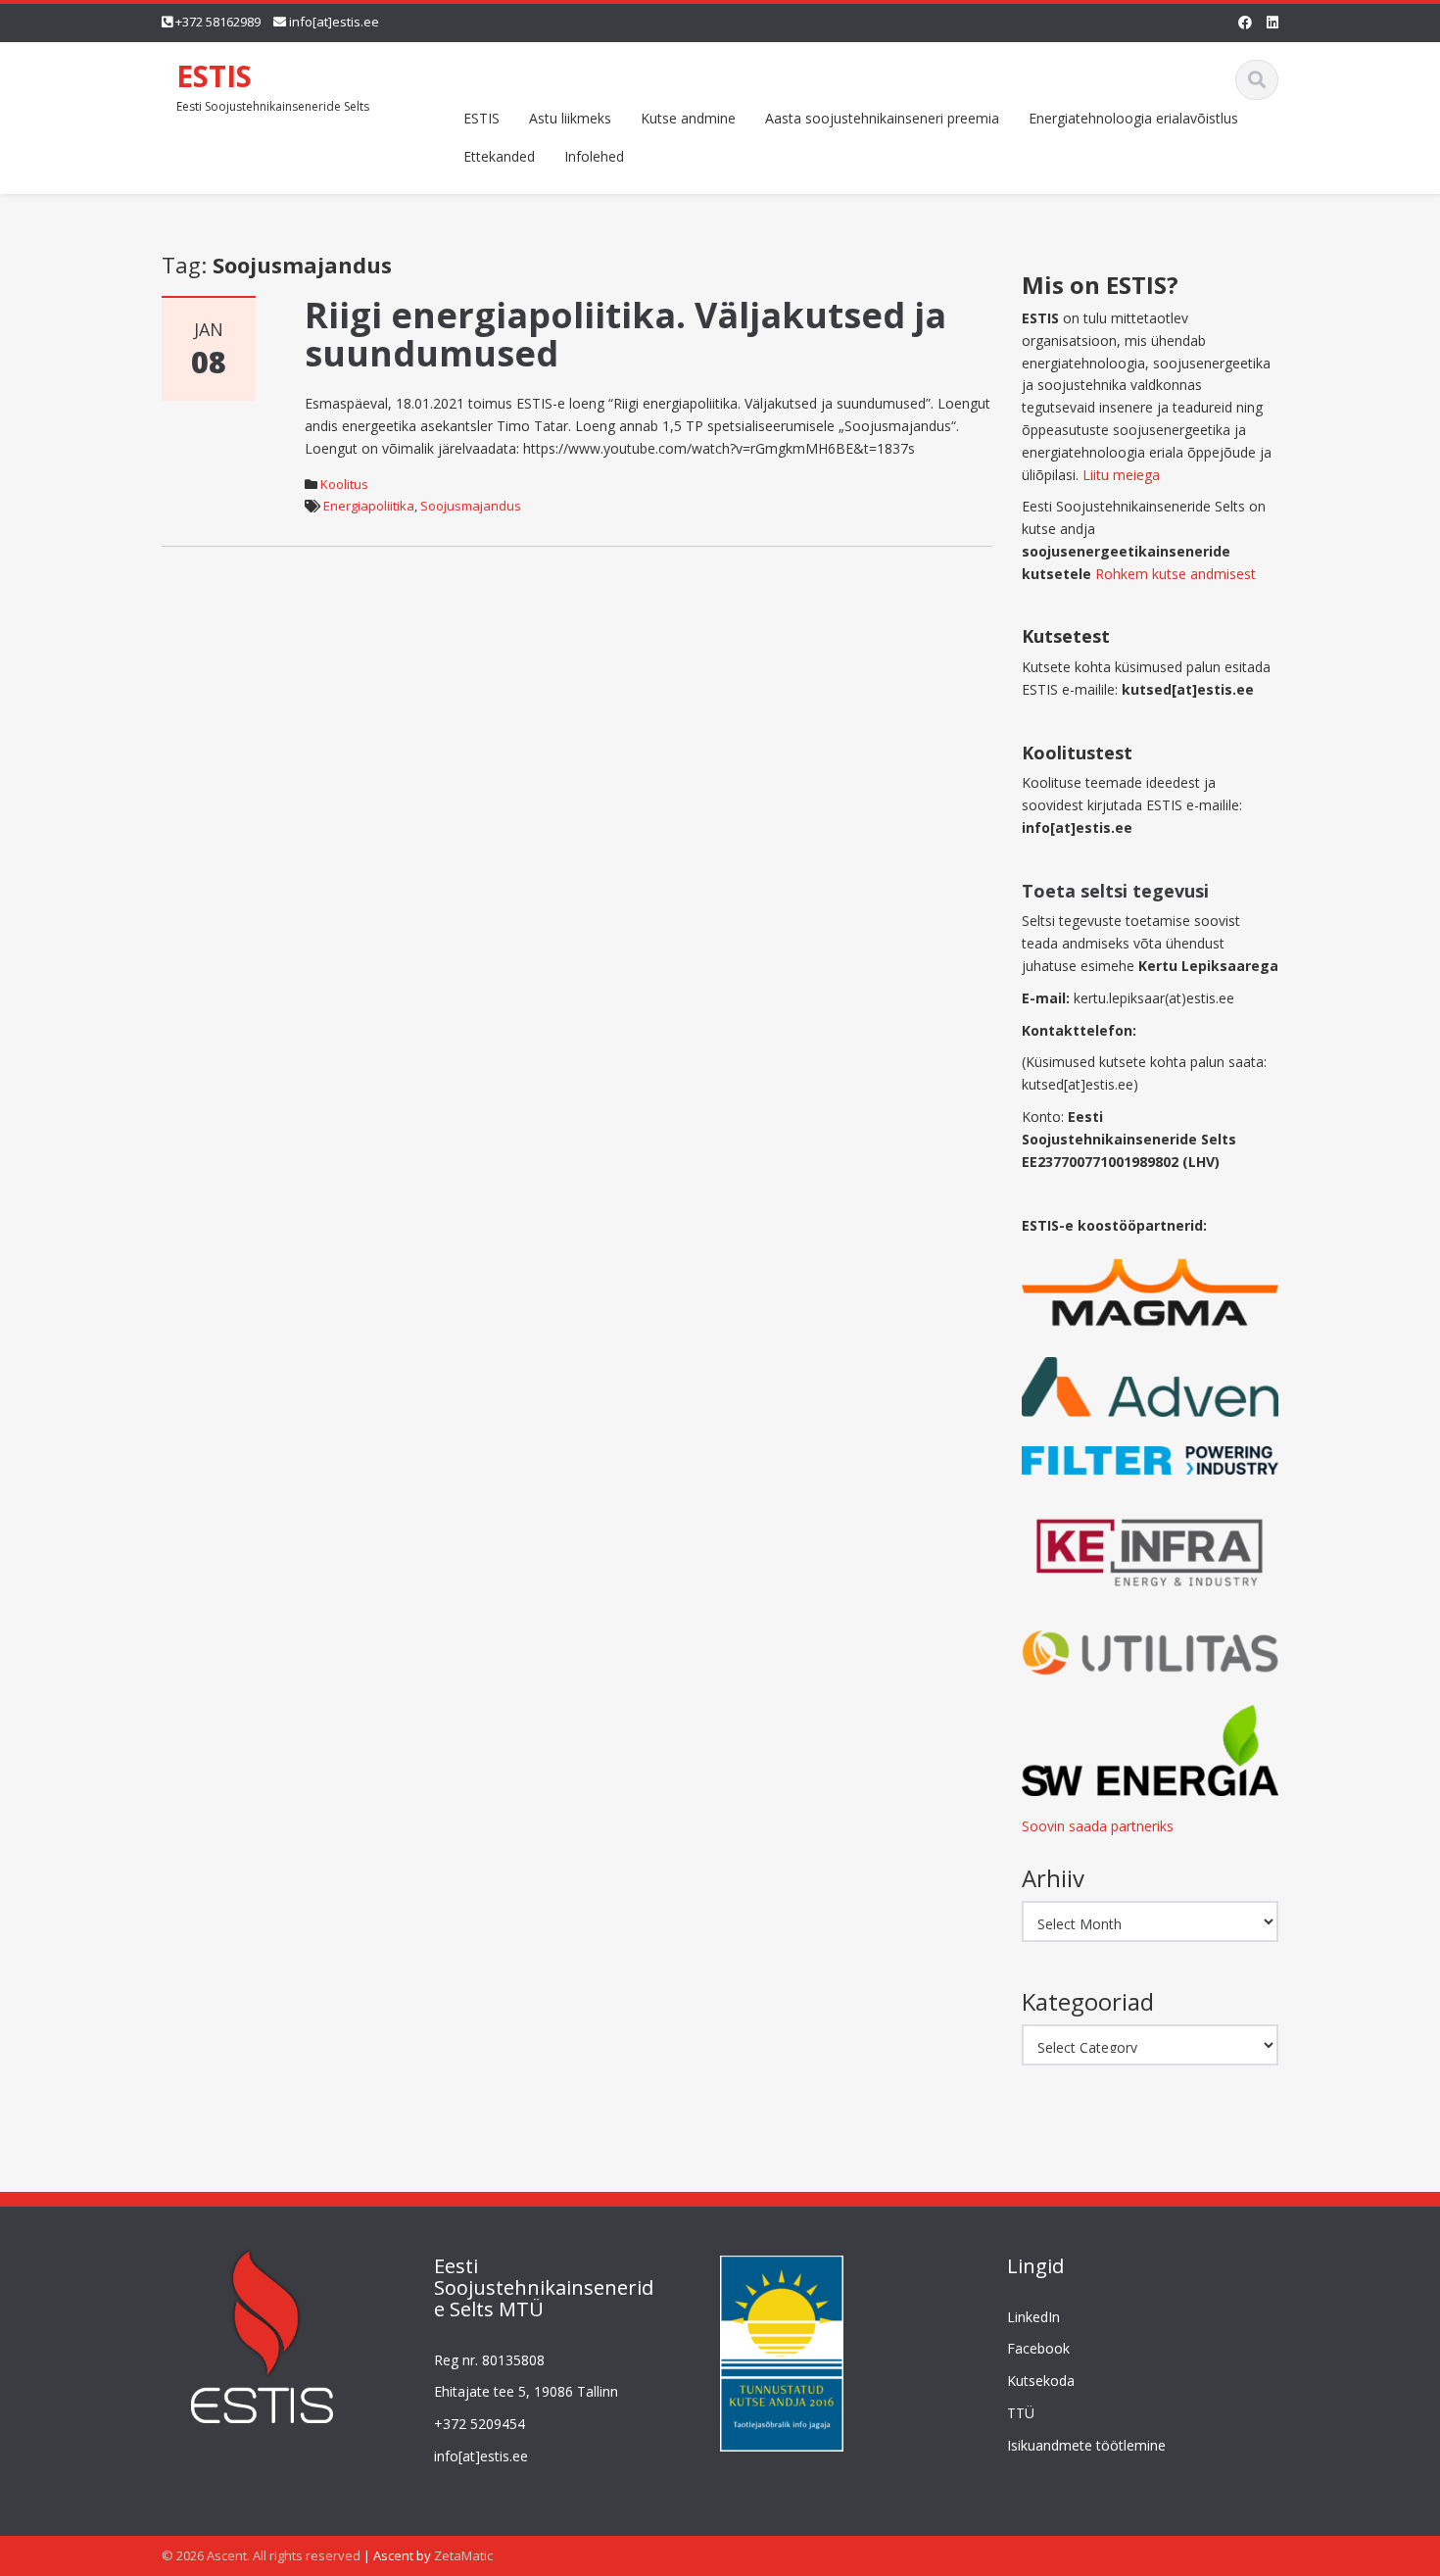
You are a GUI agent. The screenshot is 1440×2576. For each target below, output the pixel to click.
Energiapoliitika (369, 506)
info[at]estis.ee (334, 22)
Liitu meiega (1121, 475)
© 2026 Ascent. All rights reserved (261, 2555)
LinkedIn (1033, 2317)
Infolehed (594, 156)
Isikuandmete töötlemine (1086, 2446)
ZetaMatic (463, 2555)
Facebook (1038, 2349)
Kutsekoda (1041, 2382)
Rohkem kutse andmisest (1176, 574)
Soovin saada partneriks (1098, 1826)
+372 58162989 (218, 22)
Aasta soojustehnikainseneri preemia (882, 118)
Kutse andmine (688, 118)
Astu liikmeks (570, 118)
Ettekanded (499, 156)
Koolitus (344, 484)
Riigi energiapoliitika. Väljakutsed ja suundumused (625, 335)
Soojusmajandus (471, 506)
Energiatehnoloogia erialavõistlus (1133, 118)
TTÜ (1021, 2414)
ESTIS (214, 76)
